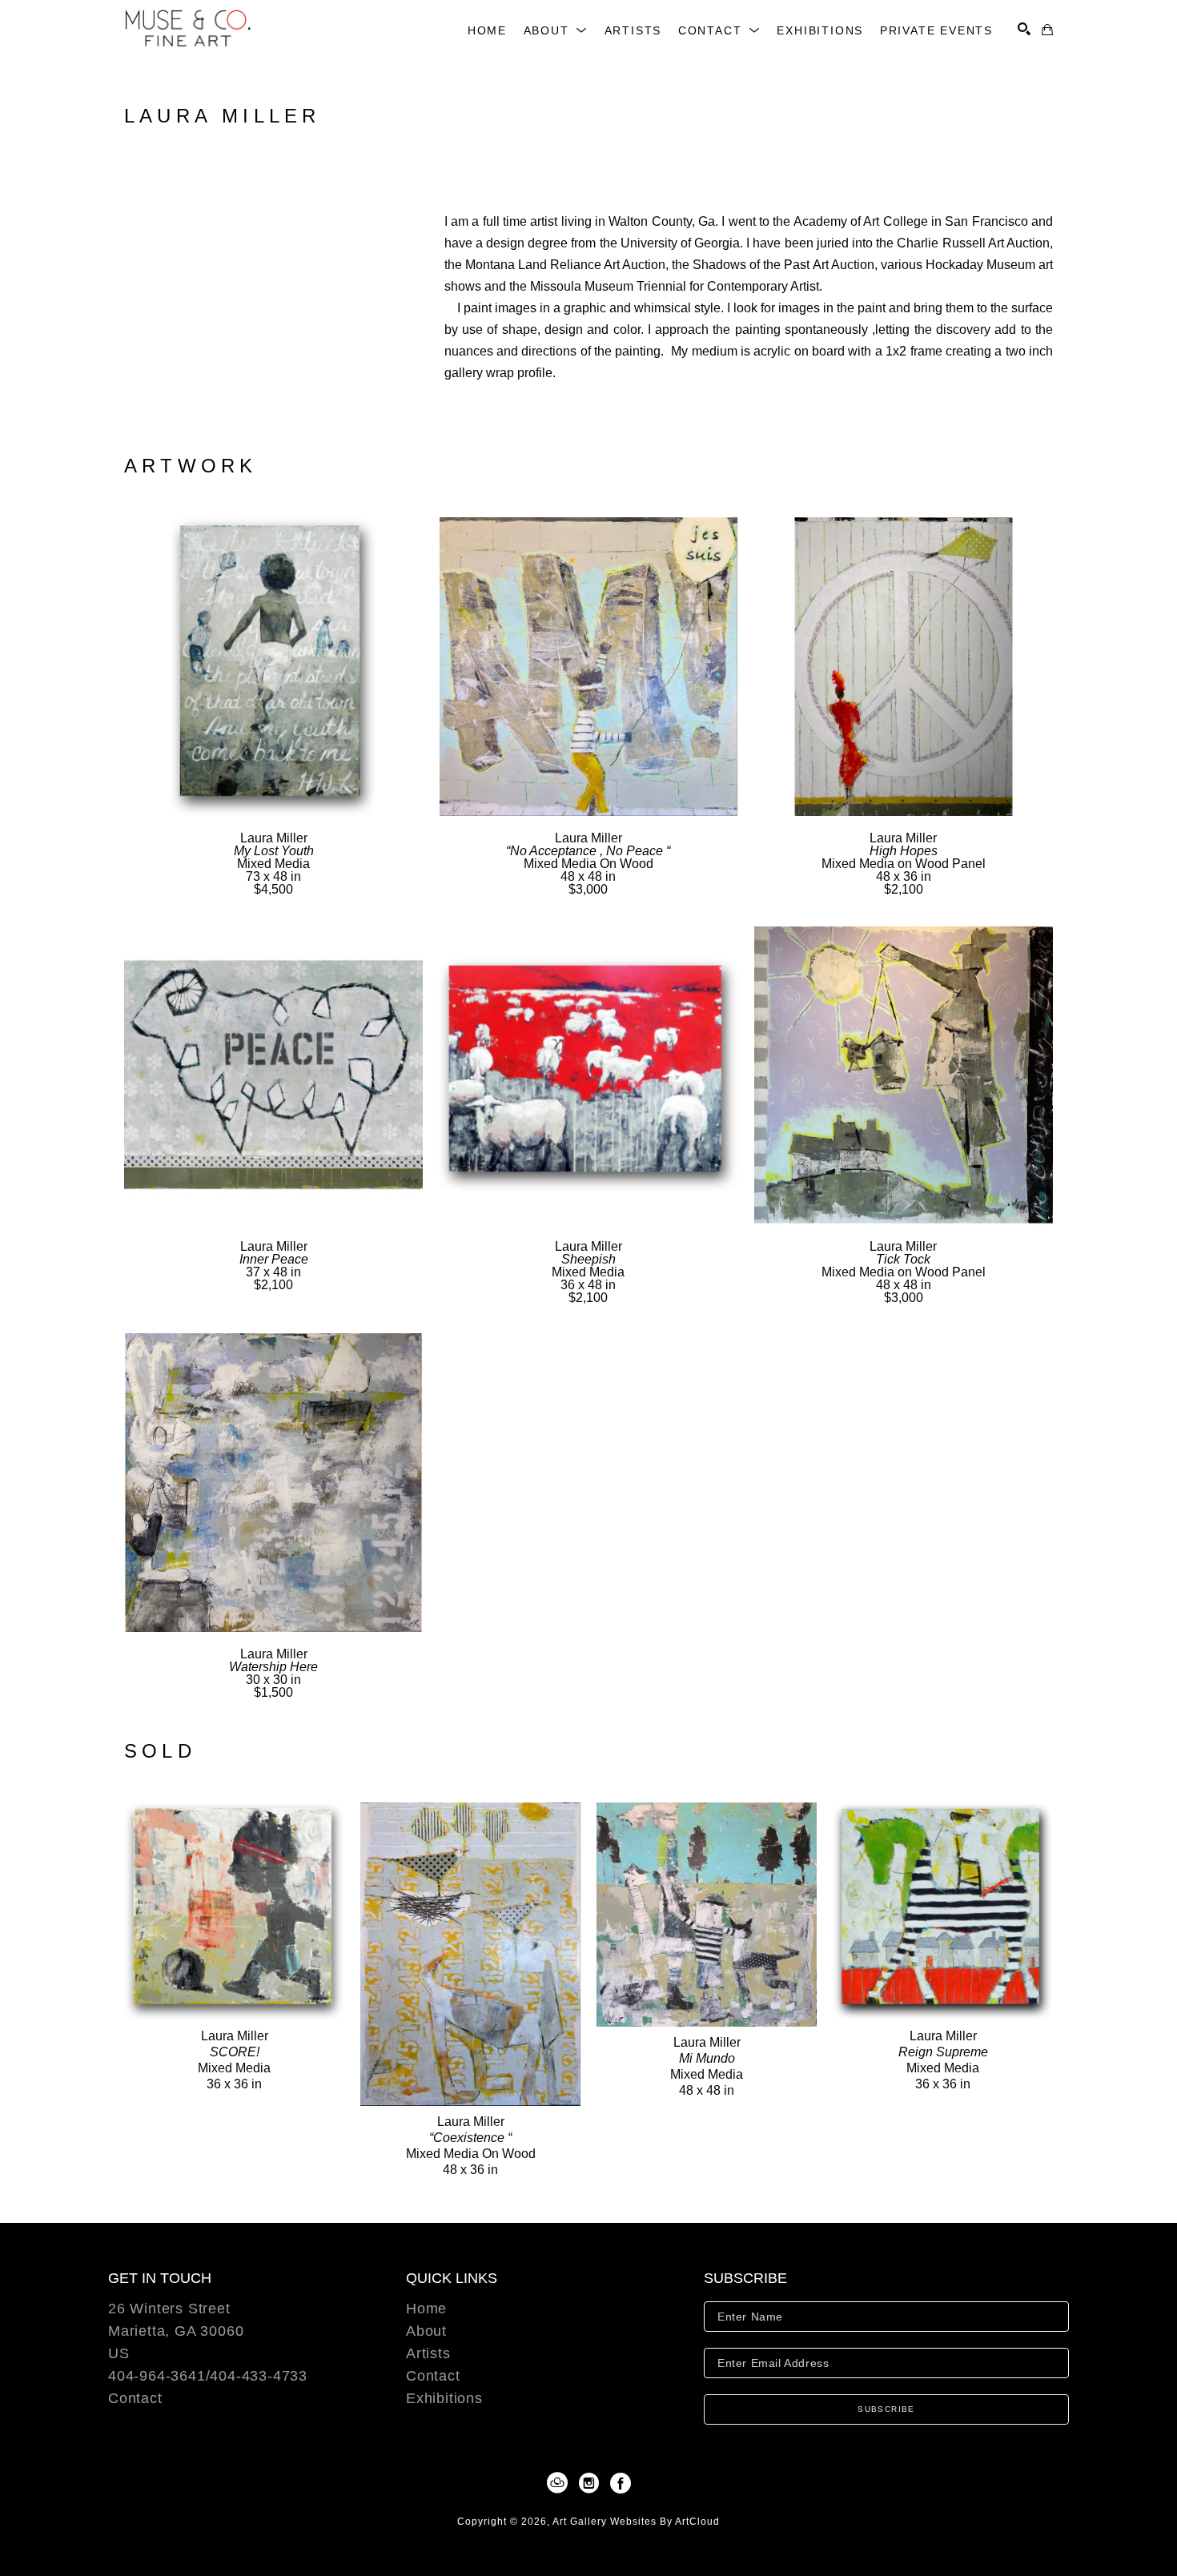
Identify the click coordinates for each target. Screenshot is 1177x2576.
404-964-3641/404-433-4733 (208, 2376)
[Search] (1024, 29)
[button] (556, 30)
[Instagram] (592, 2483)
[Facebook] (621, 2483)
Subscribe (886, 2409)
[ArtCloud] (560, 2483)
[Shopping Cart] (1047, 30)
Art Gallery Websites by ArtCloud (636, 2522)
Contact (135, 2398)
